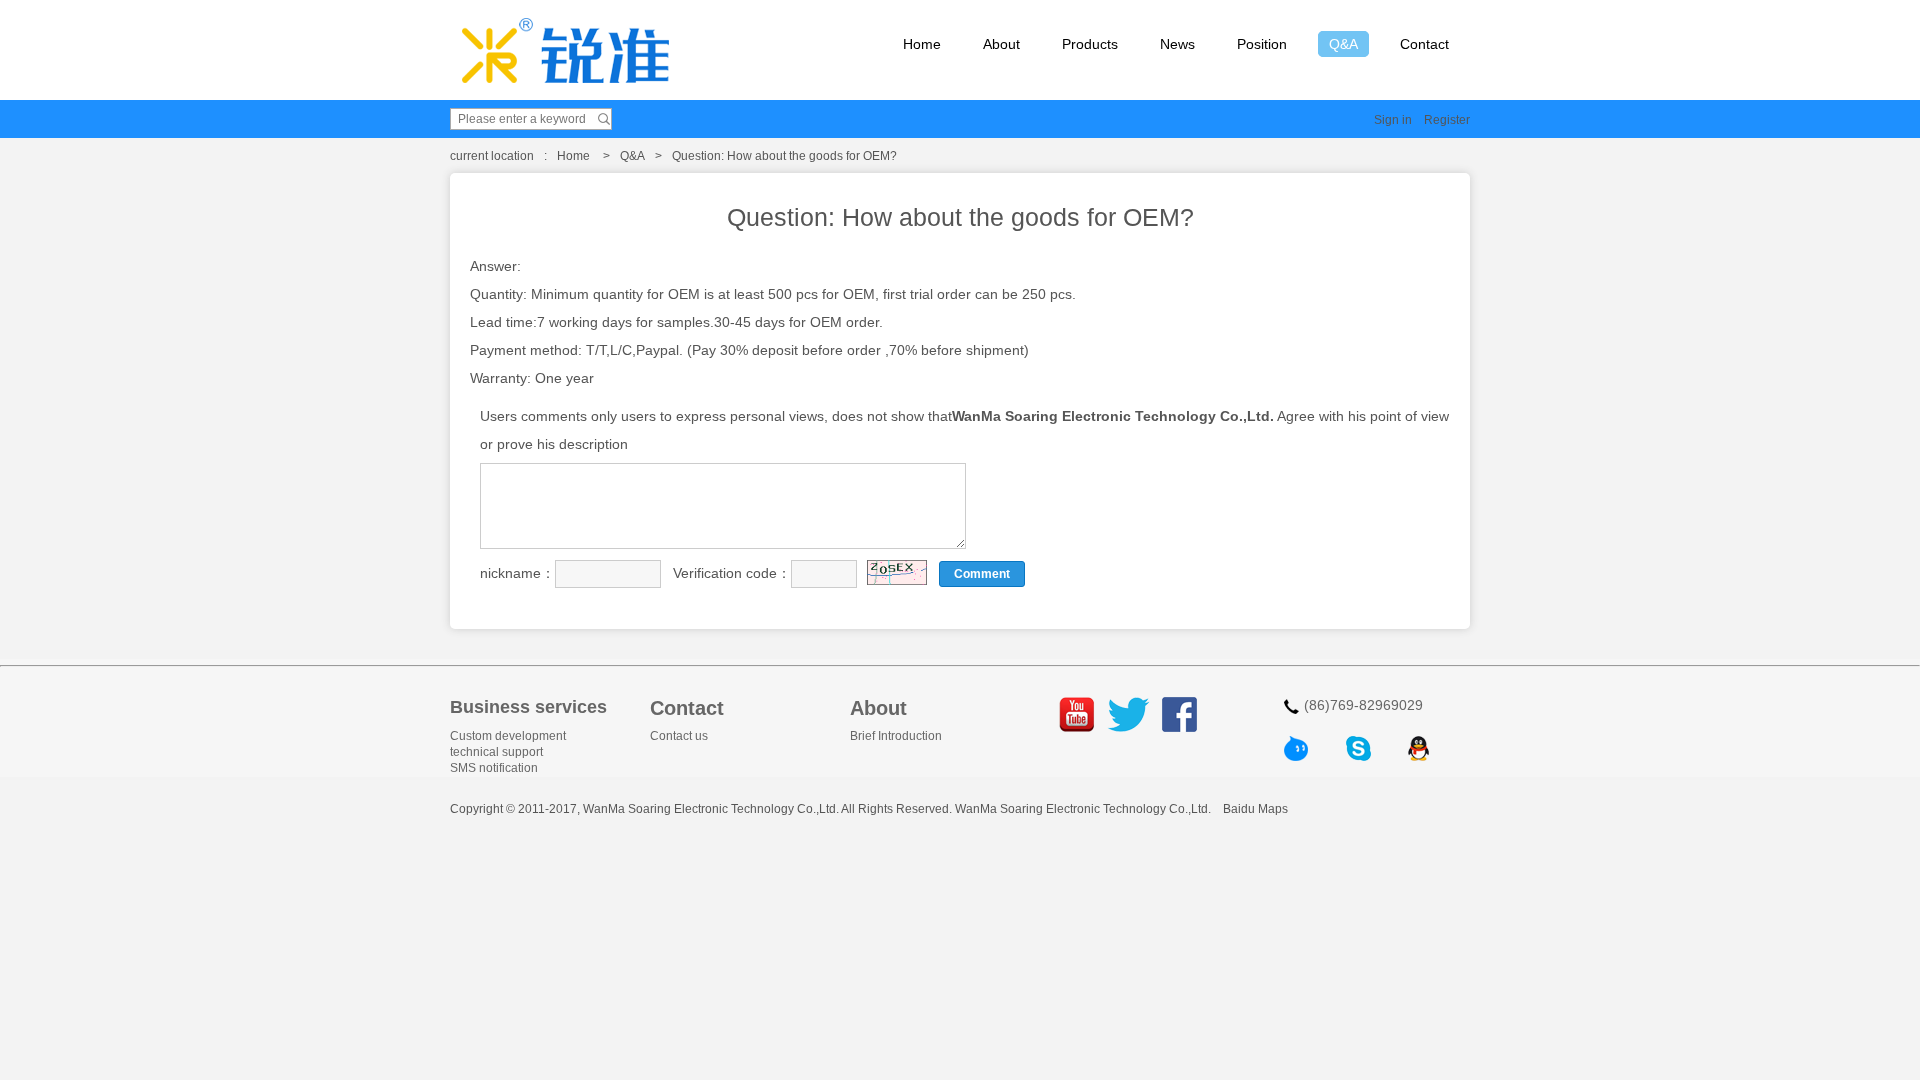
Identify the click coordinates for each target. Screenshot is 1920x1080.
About (1001, 44)
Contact (1424, 44)
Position (1262, 44)
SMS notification (494, 768)
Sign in (1393, 120)
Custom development (508, 736)
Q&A (1343, 44)
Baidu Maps (1255, 809)
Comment (982, 574)
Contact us (679, 736)
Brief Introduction (896, 736)
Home (922, 44)
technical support (496, 752)
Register (1447, 120)
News (1177, 44)
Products (1090, 44)
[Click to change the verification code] (897, 572)
